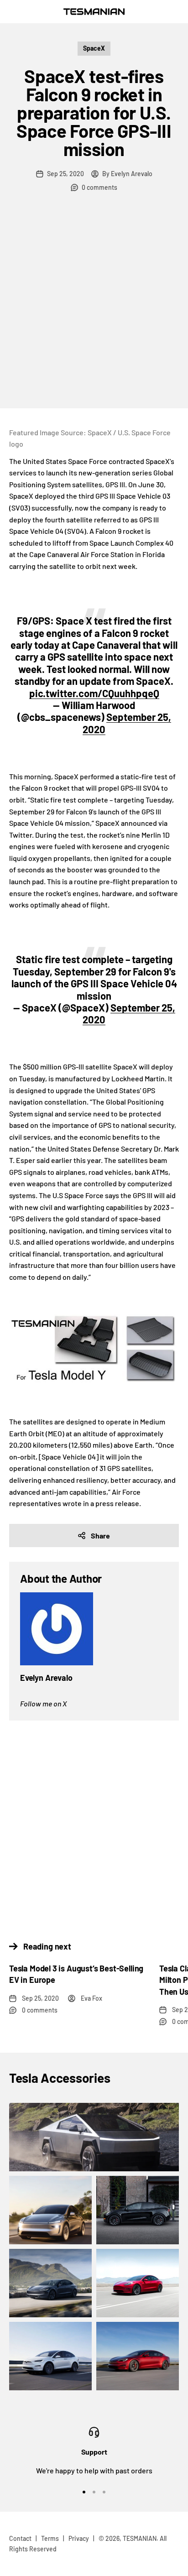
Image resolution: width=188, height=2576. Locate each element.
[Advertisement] (94, 310)
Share (100, 1536)
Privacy (79, 2538)
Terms (50, 2538)
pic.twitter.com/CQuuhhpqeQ (94, 693)
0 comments (99, 187)
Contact (20, 2538)
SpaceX (94, 48)
